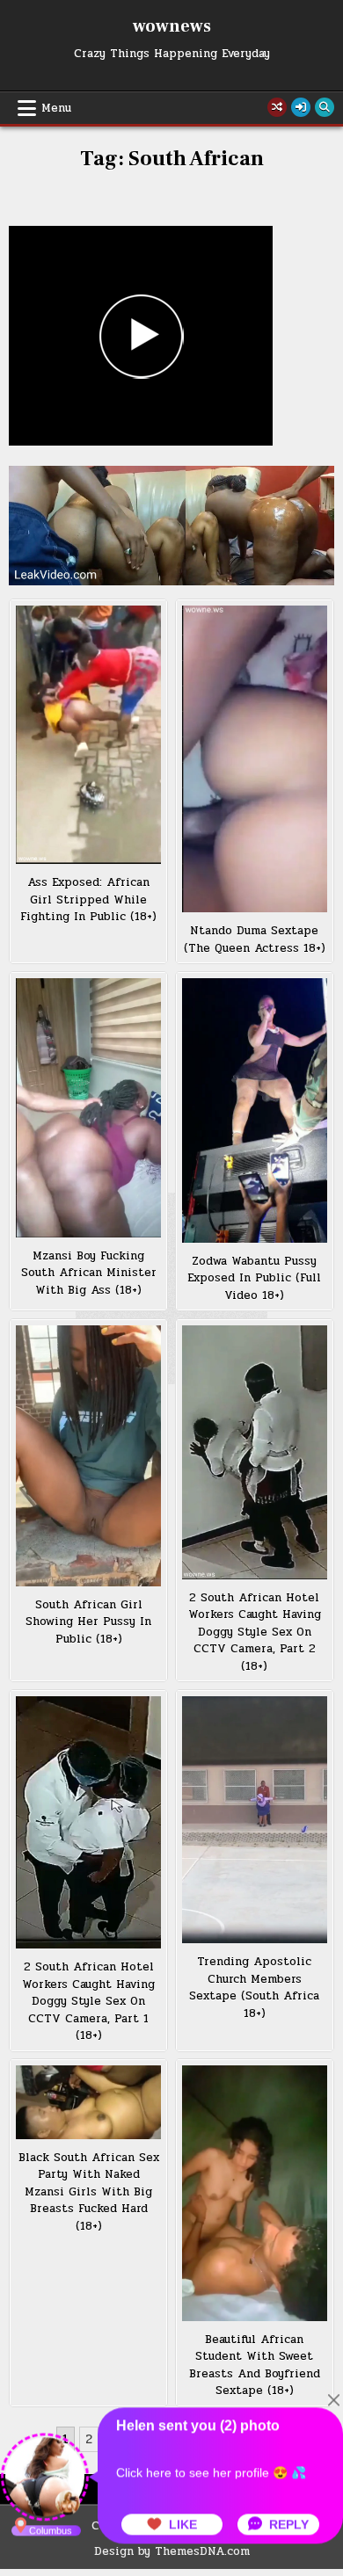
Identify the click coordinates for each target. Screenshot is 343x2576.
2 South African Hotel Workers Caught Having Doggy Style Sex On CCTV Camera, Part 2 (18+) (255, 1632)
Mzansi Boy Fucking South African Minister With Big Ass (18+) (89, 1273)
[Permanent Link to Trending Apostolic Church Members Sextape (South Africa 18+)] (255, 1820)
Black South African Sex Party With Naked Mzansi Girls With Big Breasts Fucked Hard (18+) (89, 2192)
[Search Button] (325, 107)
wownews (172, 26)
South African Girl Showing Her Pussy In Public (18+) (88, 1622)
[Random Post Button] (277, 107)
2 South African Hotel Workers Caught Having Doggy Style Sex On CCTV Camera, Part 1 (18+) (88, 2001)
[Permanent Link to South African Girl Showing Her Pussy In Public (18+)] (89, 1456)
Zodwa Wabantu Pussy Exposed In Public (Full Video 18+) (254, 1278)
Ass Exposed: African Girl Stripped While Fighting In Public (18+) (88, 900)
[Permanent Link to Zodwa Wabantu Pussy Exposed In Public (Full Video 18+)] (255, 1110)
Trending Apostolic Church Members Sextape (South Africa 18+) (254, 1988)
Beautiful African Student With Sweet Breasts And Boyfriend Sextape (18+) (255, 2366)
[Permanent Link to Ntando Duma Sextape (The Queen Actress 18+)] (255, 759)
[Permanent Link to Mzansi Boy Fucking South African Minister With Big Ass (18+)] (89, 1108)
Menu (56, 108)
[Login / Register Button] (301, 107)
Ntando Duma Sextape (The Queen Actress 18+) (255, 940)
